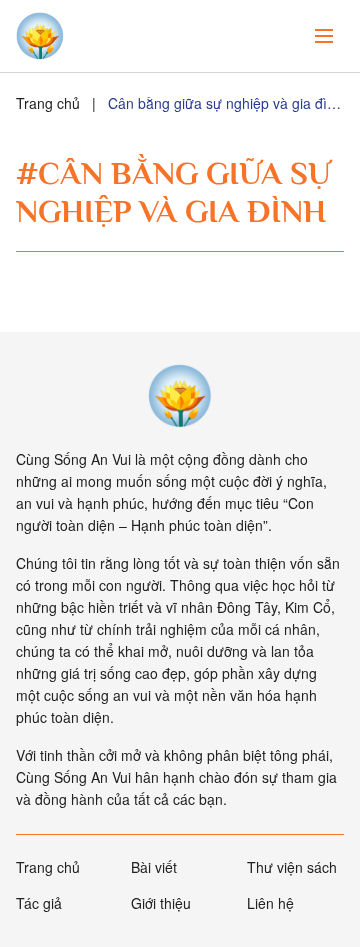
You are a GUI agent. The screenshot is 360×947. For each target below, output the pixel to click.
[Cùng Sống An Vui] (180, 396)
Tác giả (39, 903)
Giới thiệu (161, 903)
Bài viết (154, 867)
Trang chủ (48, 103)
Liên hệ (270, 903)
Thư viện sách (292, 867)
